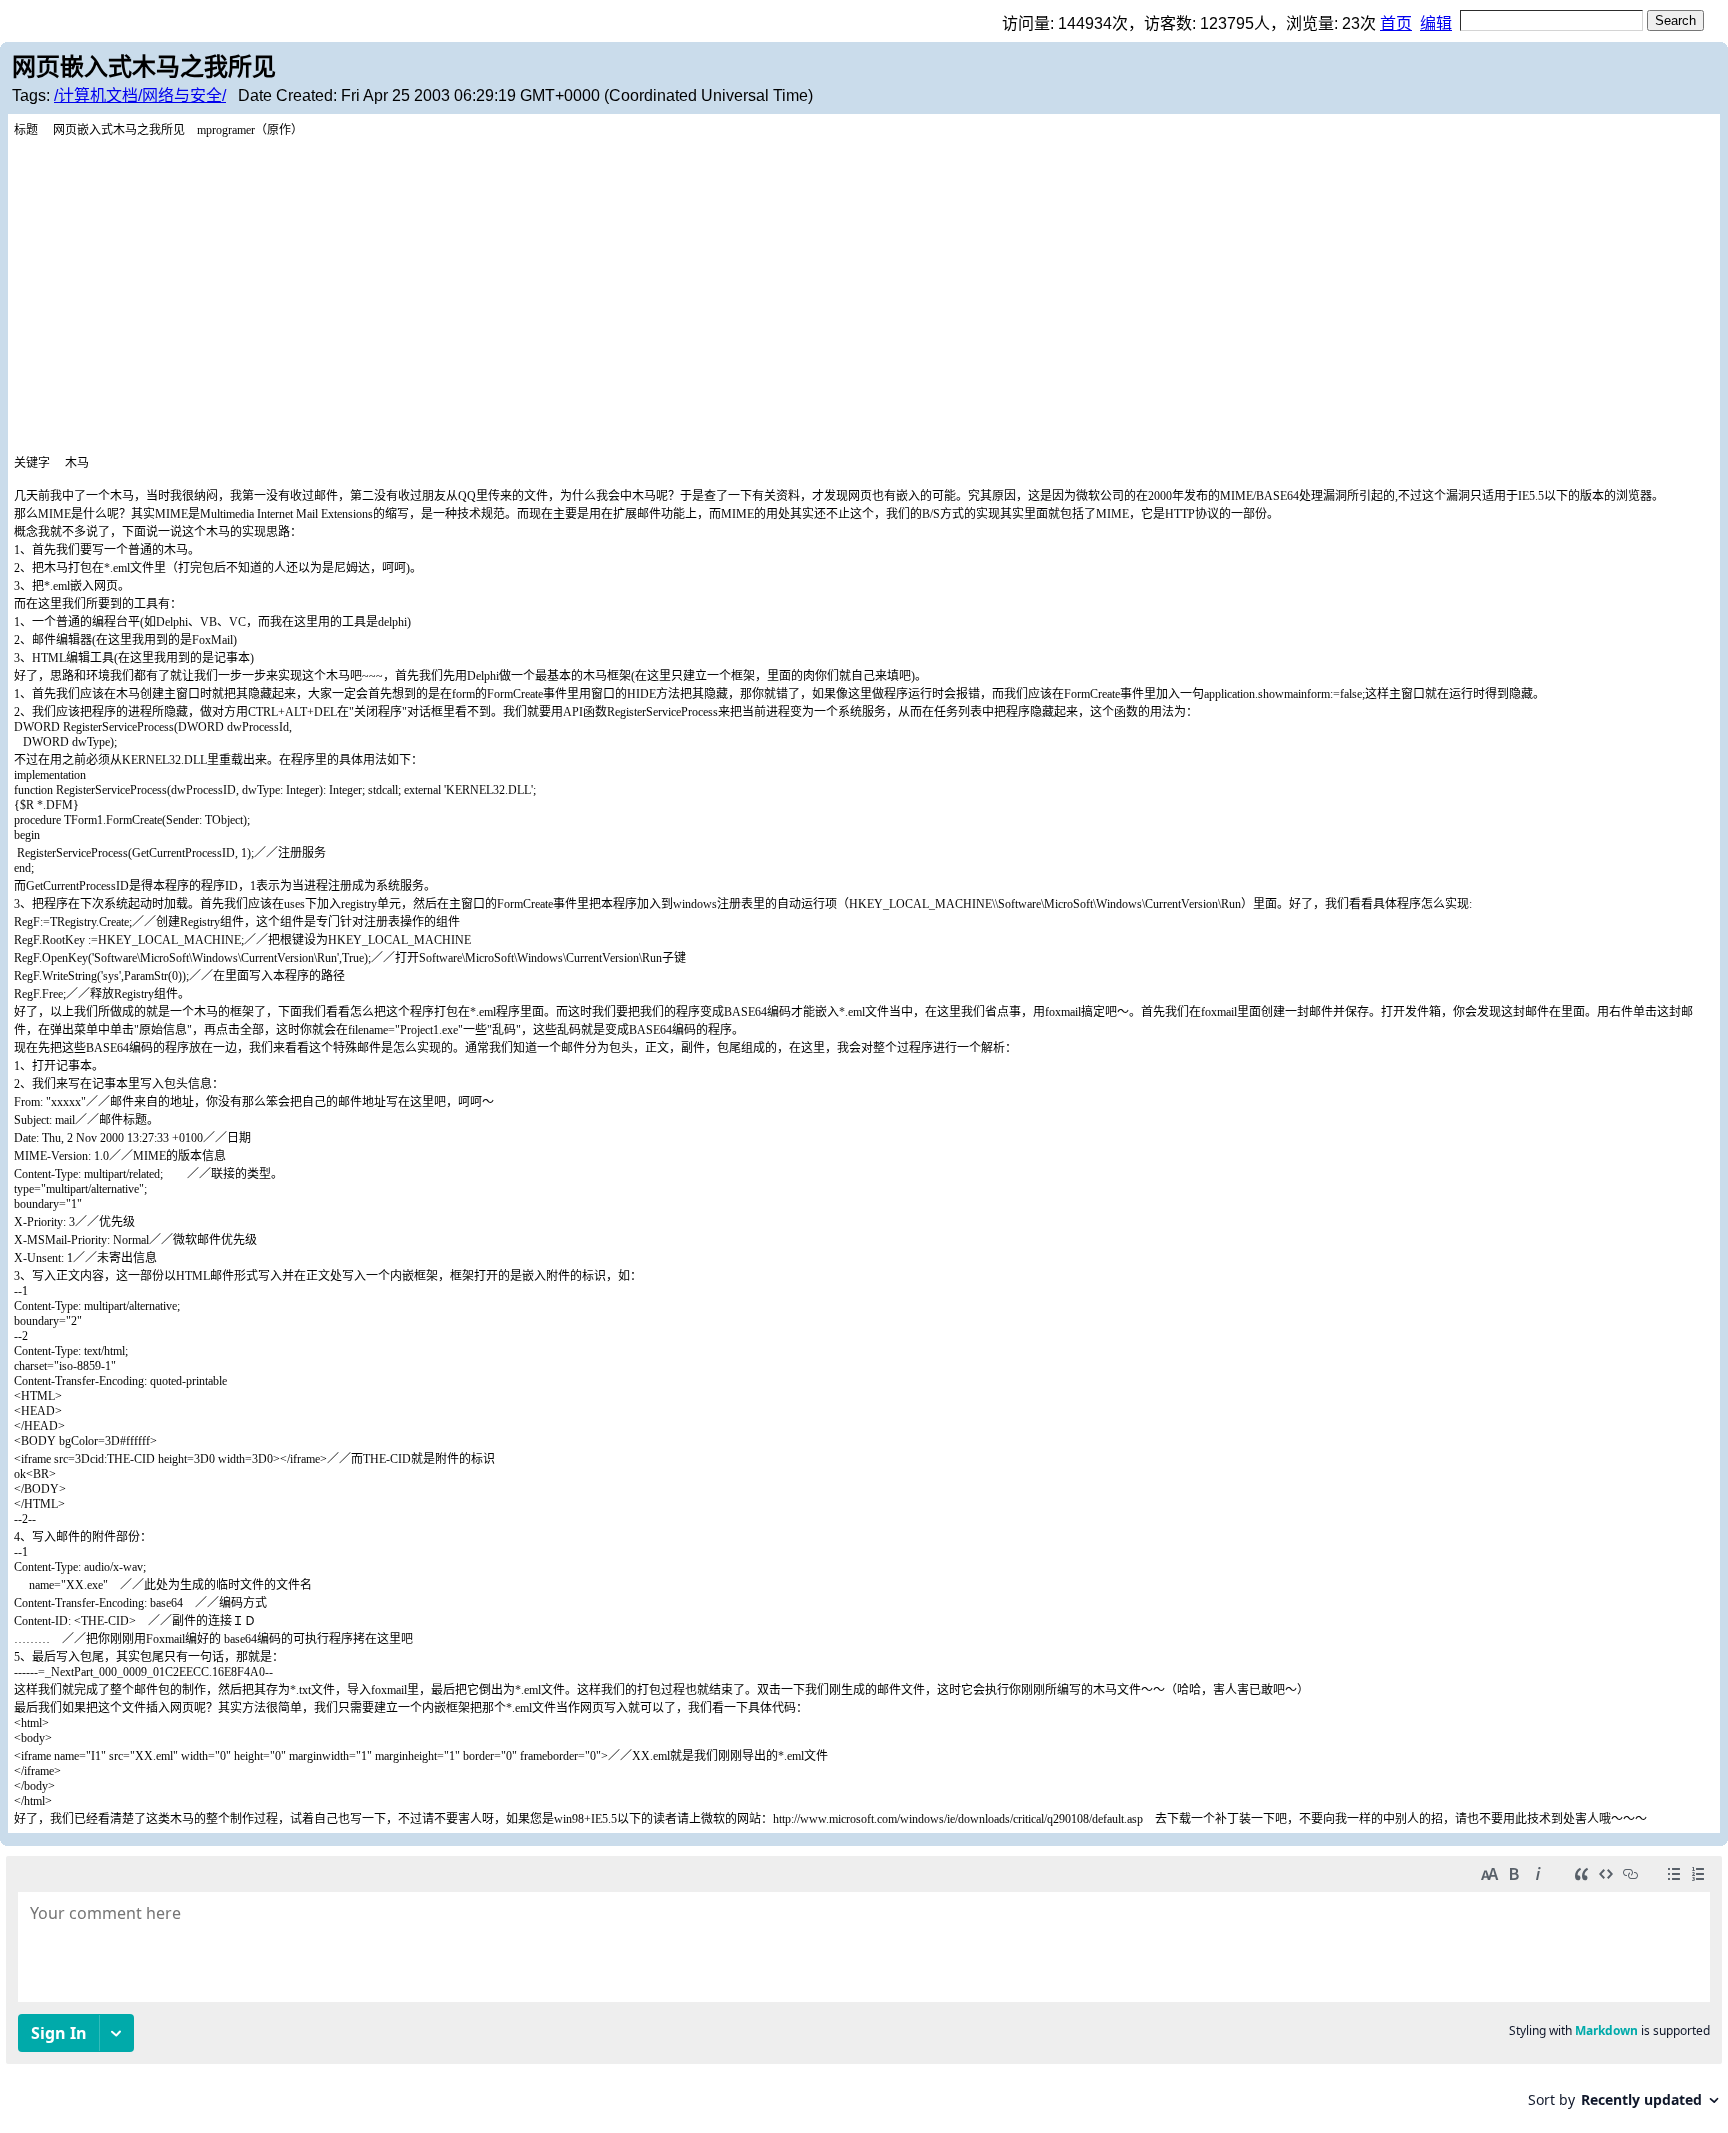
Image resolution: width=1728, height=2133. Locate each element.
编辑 (1436, 23)
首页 (1396, 23)
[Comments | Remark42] (864, 1989)
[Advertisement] (864, 288)
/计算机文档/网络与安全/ (140, 95)
